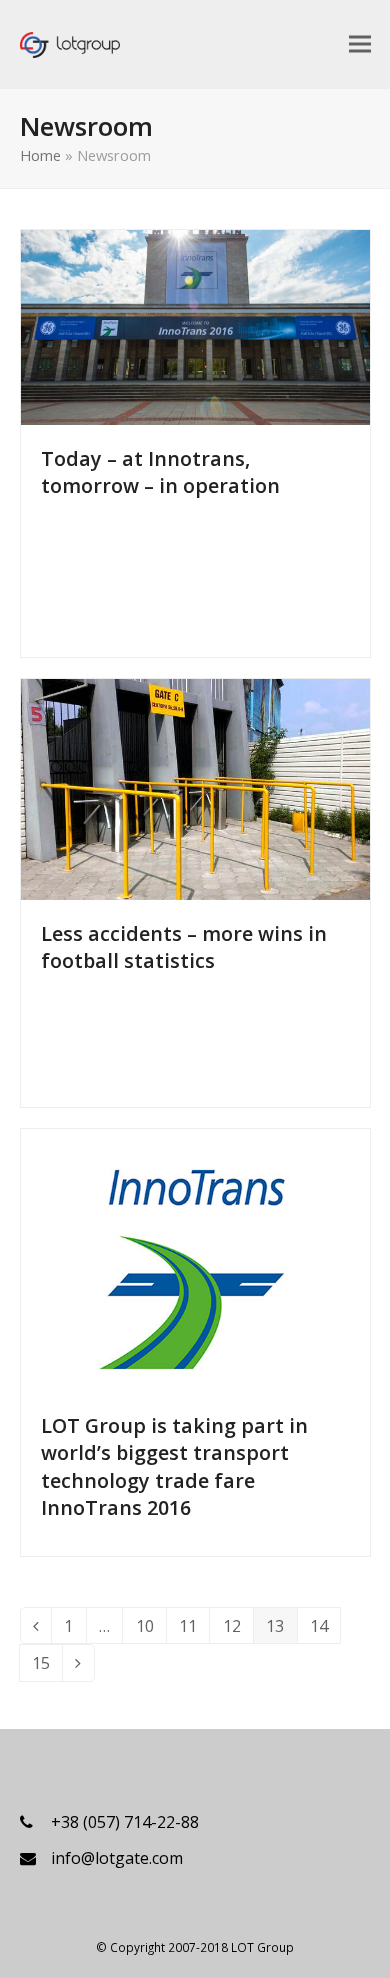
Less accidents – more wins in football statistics (184, 947)
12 (238, 1629)
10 (151, 1629)
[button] (360, 43)
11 (194, 1629)
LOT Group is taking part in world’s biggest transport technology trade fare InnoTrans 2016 (174, 1466)
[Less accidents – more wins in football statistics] (195, 788)
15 (47, 1666)
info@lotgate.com (117, 1858)
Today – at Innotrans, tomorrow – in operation (160, 472)
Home (40, 155)
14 (325, 1629)
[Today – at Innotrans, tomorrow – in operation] (195, 326)
